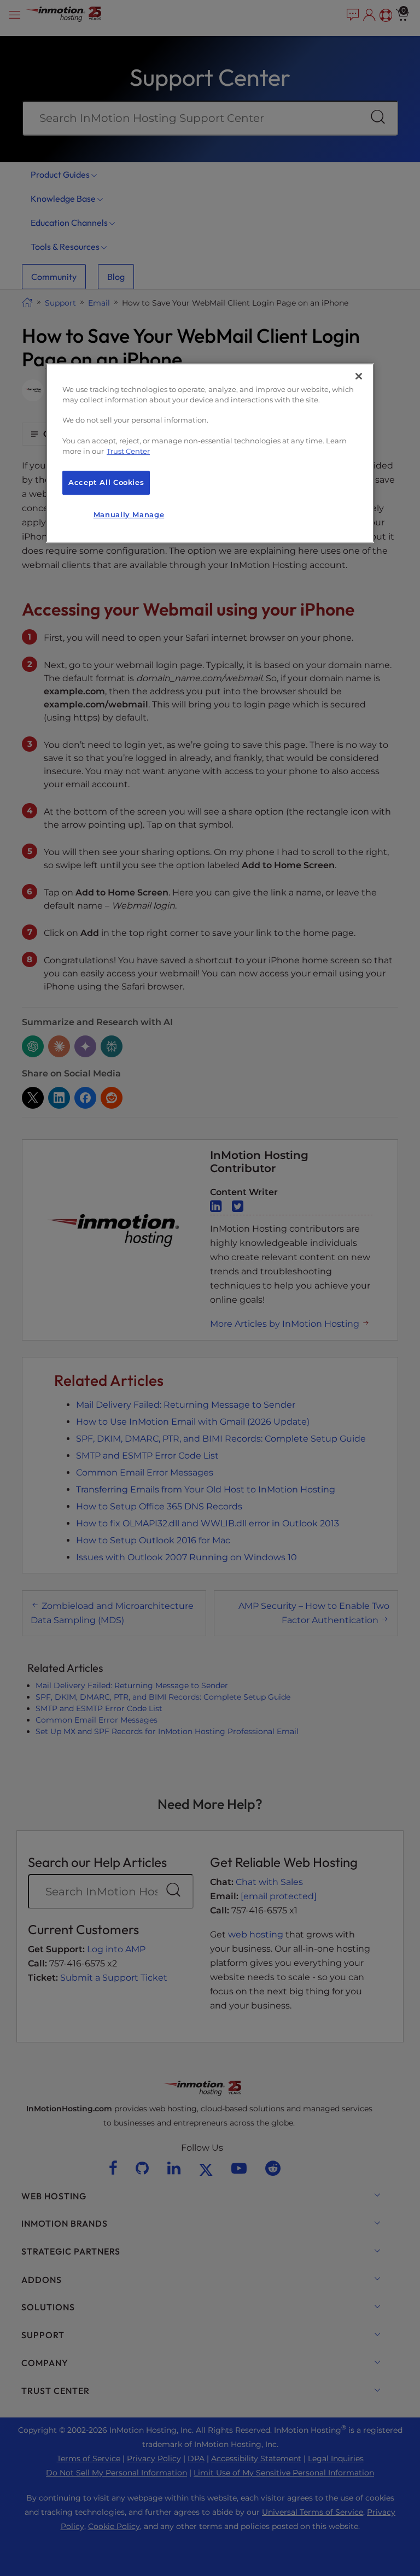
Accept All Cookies (106, 482)
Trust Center (128, 451)
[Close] (359, 376)
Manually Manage (129, 515)
